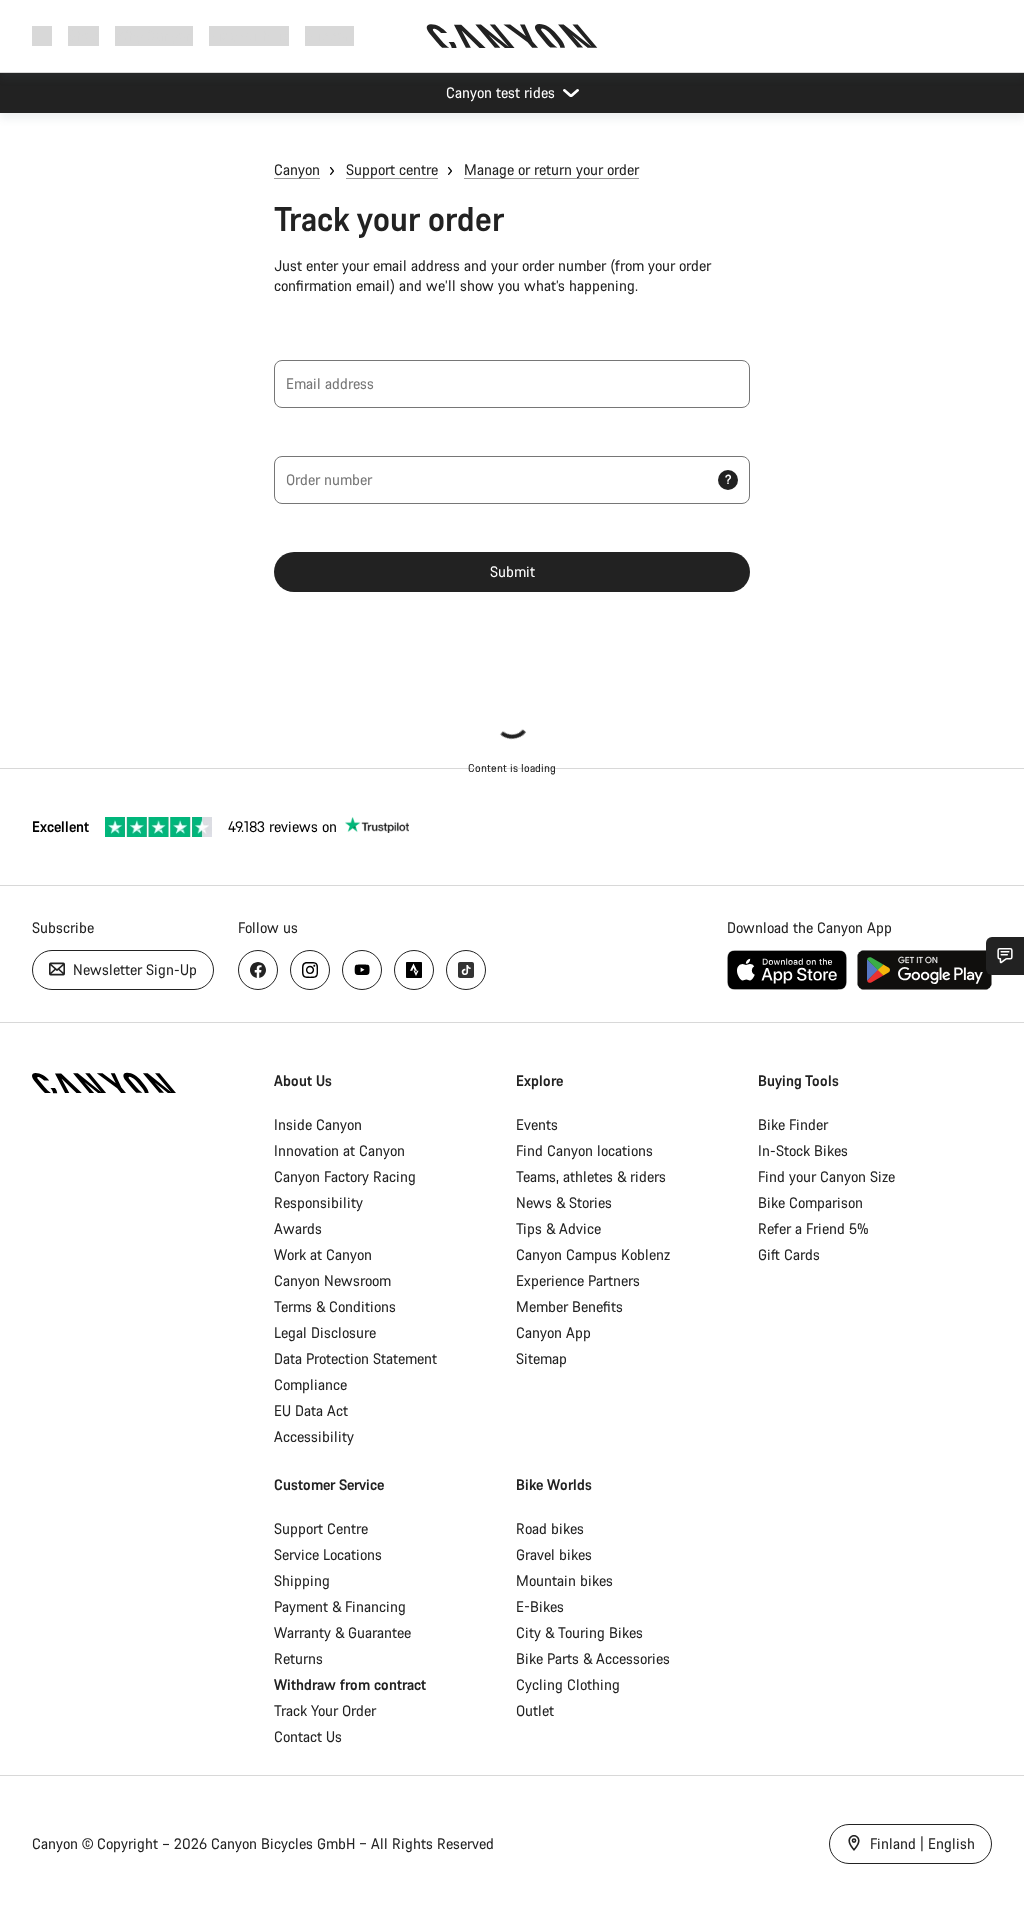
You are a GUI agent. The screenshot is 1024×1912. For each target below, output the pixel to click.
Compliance (310, 1384)
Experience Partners (578, 1280)
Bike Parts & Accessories (593, 1658)
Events (537, 1124)
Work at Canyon (323, 1254)
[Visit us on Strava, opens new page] (414, 970)
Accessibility (314, 1436)
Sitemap (541, 1358)
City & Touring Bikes (579, 1632)
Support (329, 35)
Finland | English (920, 1843)
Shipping (302, 1580)
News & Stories (564, 1202)
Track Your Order (325, 1710)
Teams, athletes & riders (591, 1176)
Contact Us (308, 1736)
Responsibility (318, 1202)
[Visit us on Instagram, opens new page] (310, 970)
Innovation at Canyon (339, 1150)
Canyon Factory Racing (345, 1176)
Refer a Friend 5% (813, 1228)
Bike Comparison (810, 1202)
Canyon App (553, 1332)
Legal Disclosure (325, 1332)
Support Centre (321, 1528)
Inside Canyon (318, 1124)
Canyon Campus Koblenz (593, 1254)
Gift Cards (789, 1254)
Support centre (392, 169)
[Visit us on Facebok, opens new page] (258, 970)
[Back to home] (512, 36)
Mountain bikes (564, 1580)
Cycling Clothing (568, 1684)
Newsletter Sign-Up (133, 969)
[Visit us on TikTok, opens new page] (466, 970)
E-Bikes (540, 1606)
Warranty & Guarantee (342, 1632)
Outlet (535, 1710)
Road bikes (550, 1528)
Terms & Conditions (335, 1306)
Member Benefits (569, 1306)
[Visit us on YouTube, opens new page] (362, 970)
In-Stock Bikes (803, 1150)
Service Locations (328, 1554)
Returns (298, 1658)
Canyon (297, 169)
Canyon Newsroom (332, 1280)
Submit (512, 571)
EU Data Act (311, 1410)
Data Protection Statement (355, 1358)
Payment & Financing (340, 1606)
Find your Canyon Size (826, 1176)
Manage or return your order (551, 169)
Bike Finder (793, 1124)
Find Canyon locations (584, 1150)
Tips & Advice (558, 1228)
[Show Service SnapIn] (1005, 956)
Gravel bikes (554, 1554)
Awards (298, 1228)
